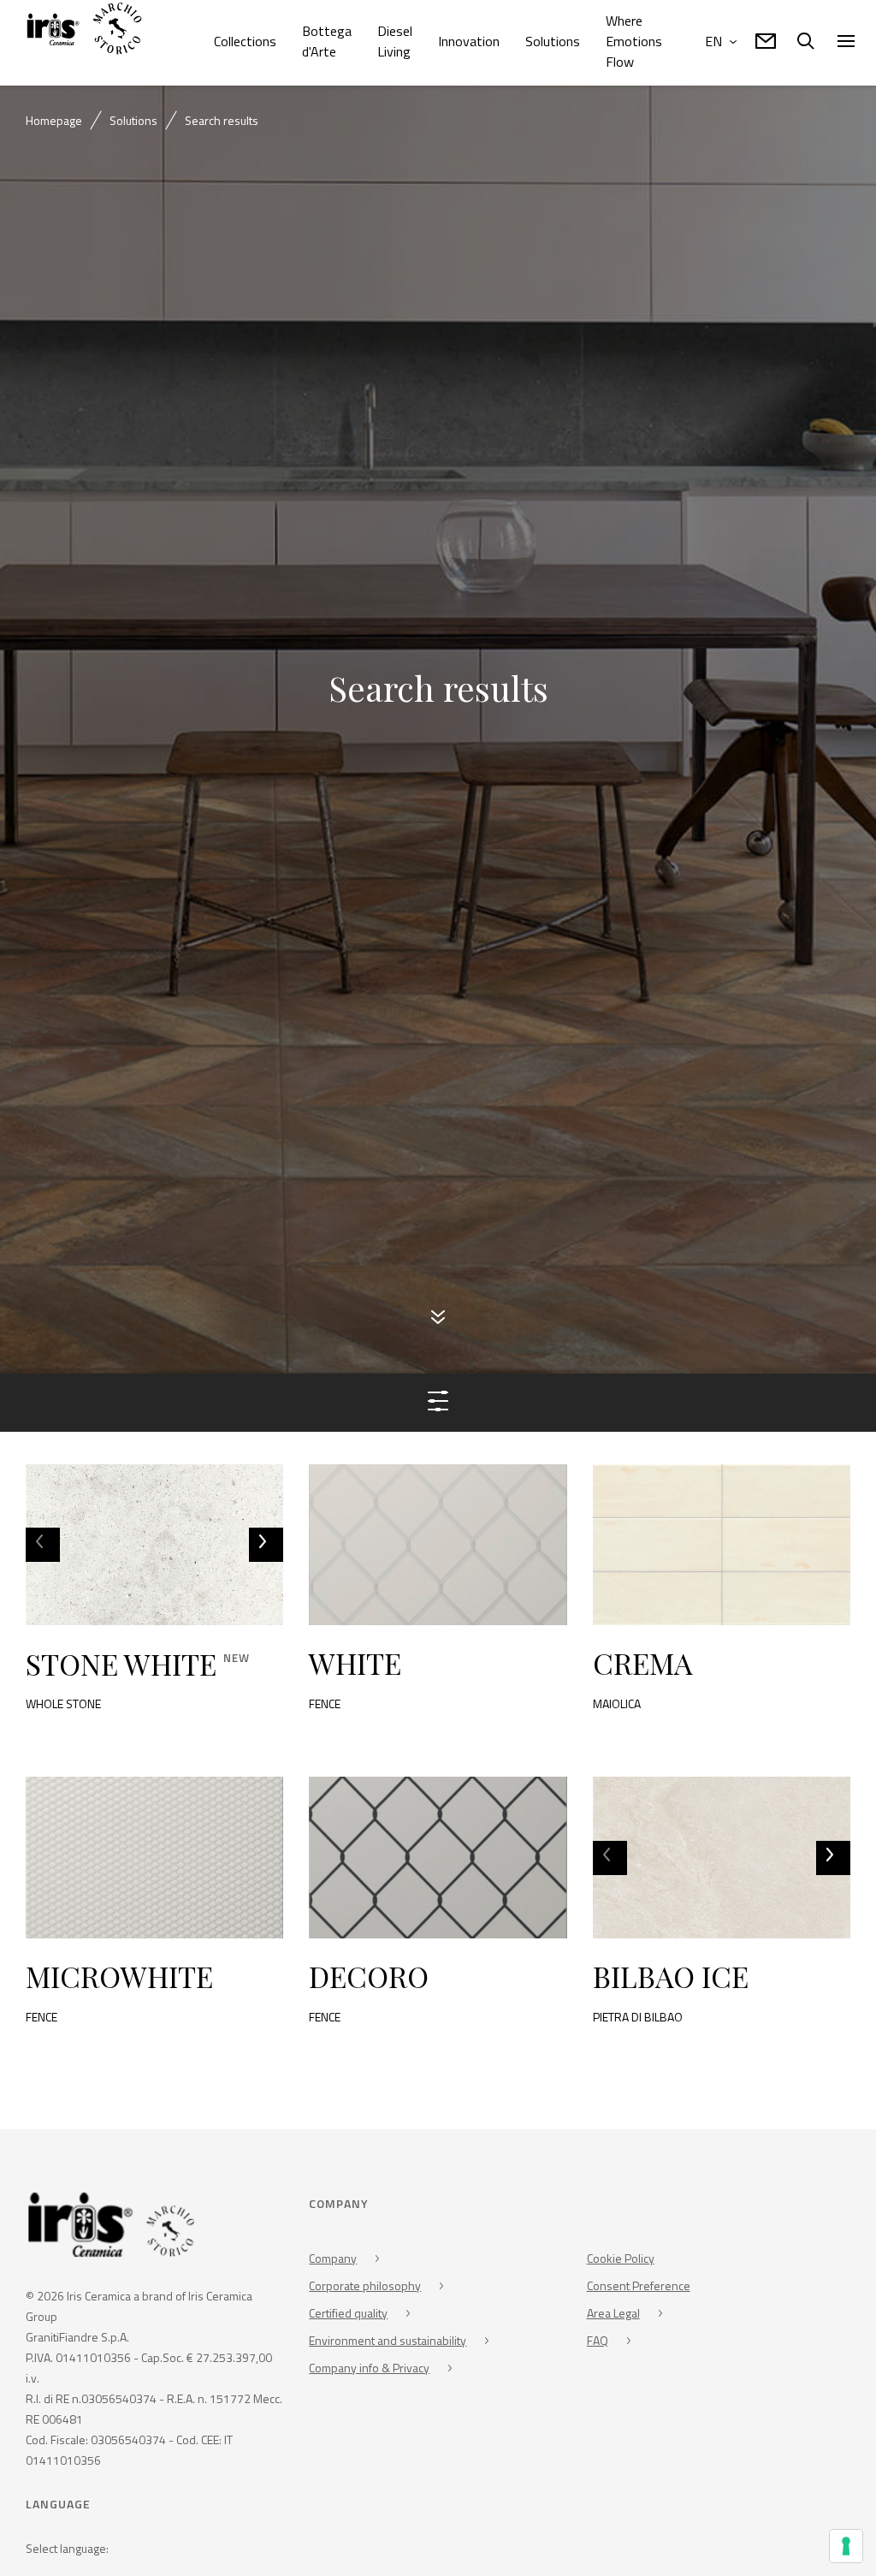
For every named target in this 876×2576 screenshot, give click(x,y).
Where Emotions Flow (634, 41)
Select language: (67, 2549)
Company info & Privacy (369, 2368)
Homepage (54, 120)
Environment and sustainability (388, 2340)
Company (333, 2258)
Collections (245, 41)
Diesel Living (395, 41)
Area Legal (613, 2313)
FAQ (598, 2340)
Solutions (553, 41)
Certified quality (348, 2313)
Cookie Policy (621, 2258)
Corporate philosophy (365, 2285)
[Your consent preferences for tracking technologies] (846, 2546)
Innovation (469, 41)
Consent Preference (639, 2285)
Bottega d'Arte (327, 41)
